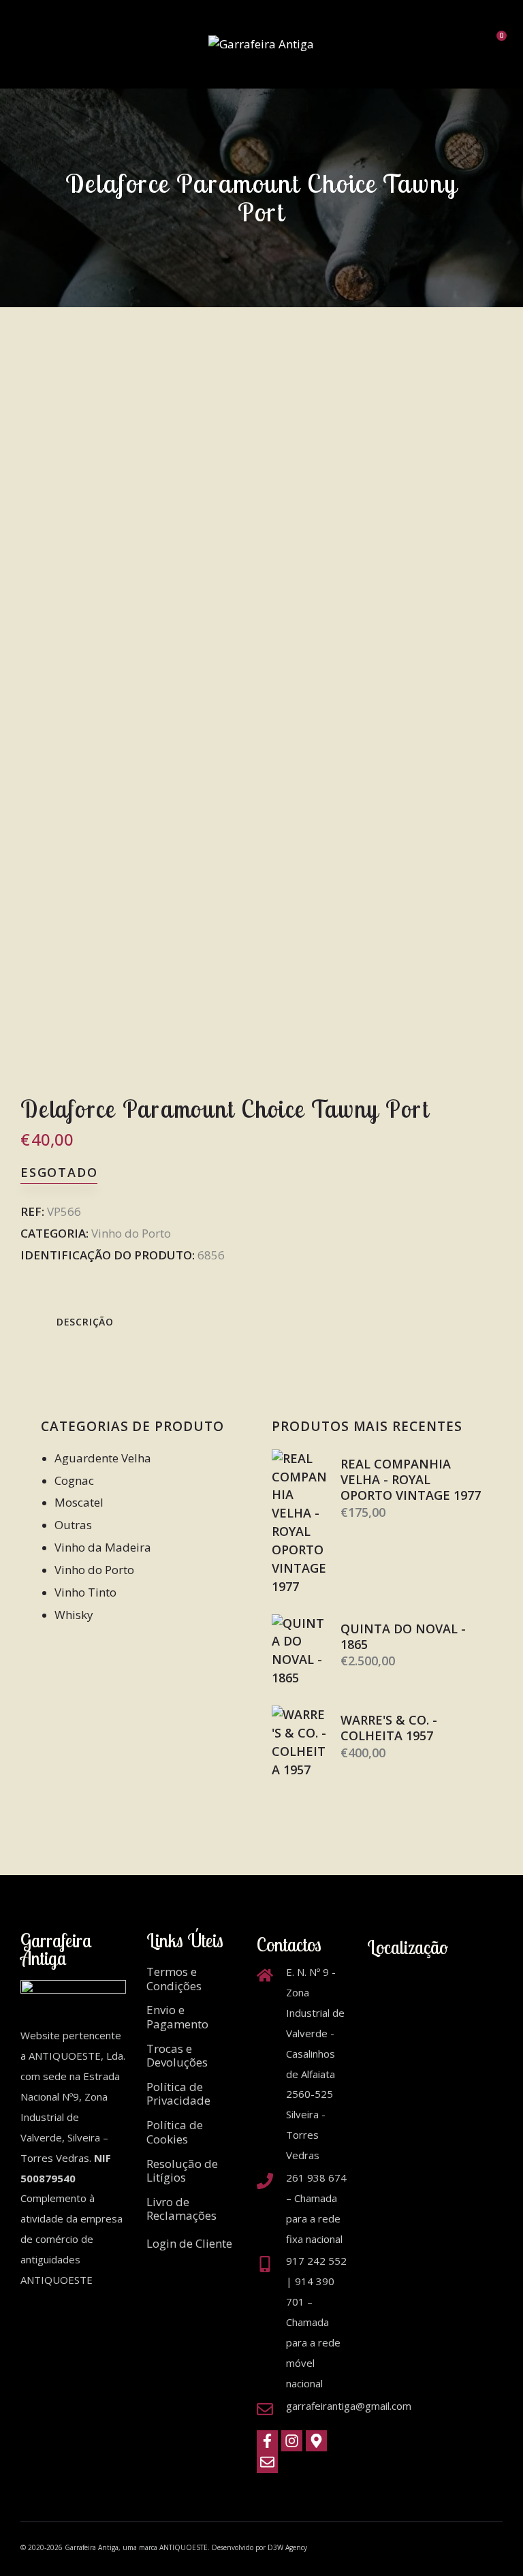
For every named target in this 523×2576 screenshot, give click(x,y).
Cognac (74, 1480)
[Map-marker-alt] (316, 2441)
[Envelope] (267, 2463)
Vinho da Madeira (103, 1547)
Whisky (74, 1615)
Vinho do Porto (131, 1233)
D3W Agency (287, 2547)
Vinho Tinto (85, 1592)
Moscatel (79, 1502)
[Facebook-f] (267, 2441)
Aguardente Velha (103, 1458)
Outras (73, 1525)
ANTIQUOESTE (184, 2547)
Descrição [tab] (85, 1322)
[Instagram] (292, 2441)
